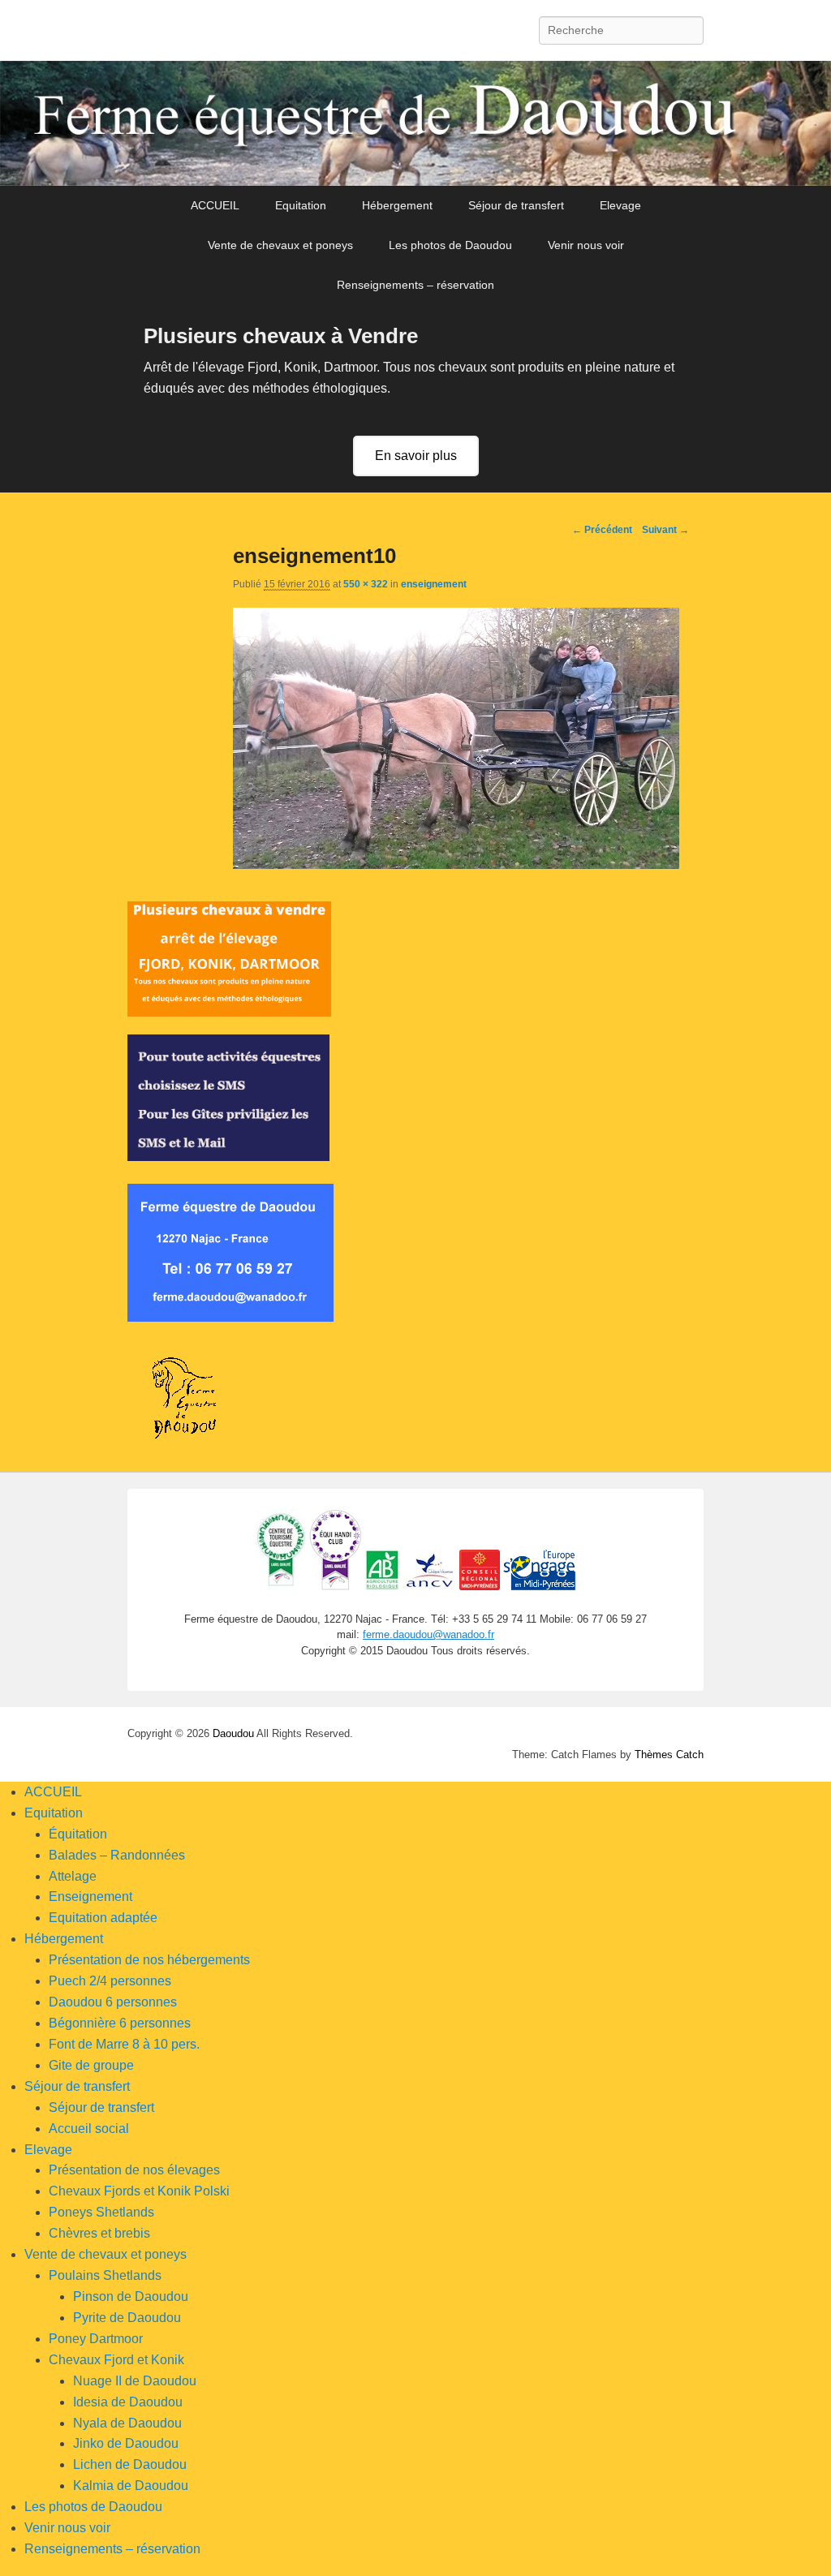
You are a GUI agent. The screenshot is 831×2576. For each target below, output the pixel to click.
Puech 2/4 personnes (110, 1981)
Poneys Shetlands (101, 2212)
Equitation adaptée (103, 1918)
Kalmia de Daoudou (131, 2486)
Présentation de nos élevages (134, 2170)
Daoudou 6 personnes (113, 2002)
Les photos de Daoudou (450, 245)
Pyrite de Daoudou (127, 2318)
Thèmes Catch (669, 1755)
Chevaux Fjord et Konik (116, 2360)
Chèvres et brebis (99, 2233)
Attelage (73, 1876)
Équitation (78, 1834)
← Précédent (602, 530)
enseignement (434, 584)
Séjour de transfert (516, 205)
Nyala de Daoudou (127, 2423)
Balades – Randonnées (117, 1855)
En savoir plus (416, 456)
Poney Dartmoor (96, 2339)
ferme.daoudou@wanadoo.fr (428, 1634)
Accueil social (89, 2129)
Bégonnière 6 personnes (120, 2023)
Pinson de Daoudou (131, 2296)
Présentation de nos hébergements (149, 1960)
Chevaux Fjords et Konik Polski (139, 2191)
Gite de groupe (91, 2065)
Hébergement (397, 205)
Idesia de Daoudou (128, 2402)
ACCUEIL (215, 205)
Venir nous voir (586, 245)
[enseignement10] (456, 864)
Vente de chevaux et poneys (280, 245)
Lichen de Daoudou (130, 2464)
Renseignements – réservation (415, 285)
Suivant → (665, 530)
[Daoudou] (415, 123)
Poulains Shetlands (105, 2275)
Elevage (620, 205)
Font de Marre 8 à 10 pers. (124, 2044)
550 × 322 (366, 584)
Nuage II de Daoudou (135, 2381)
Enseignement (90, 1897)
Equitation (301, 205)
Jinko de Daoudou (126, 2443)
